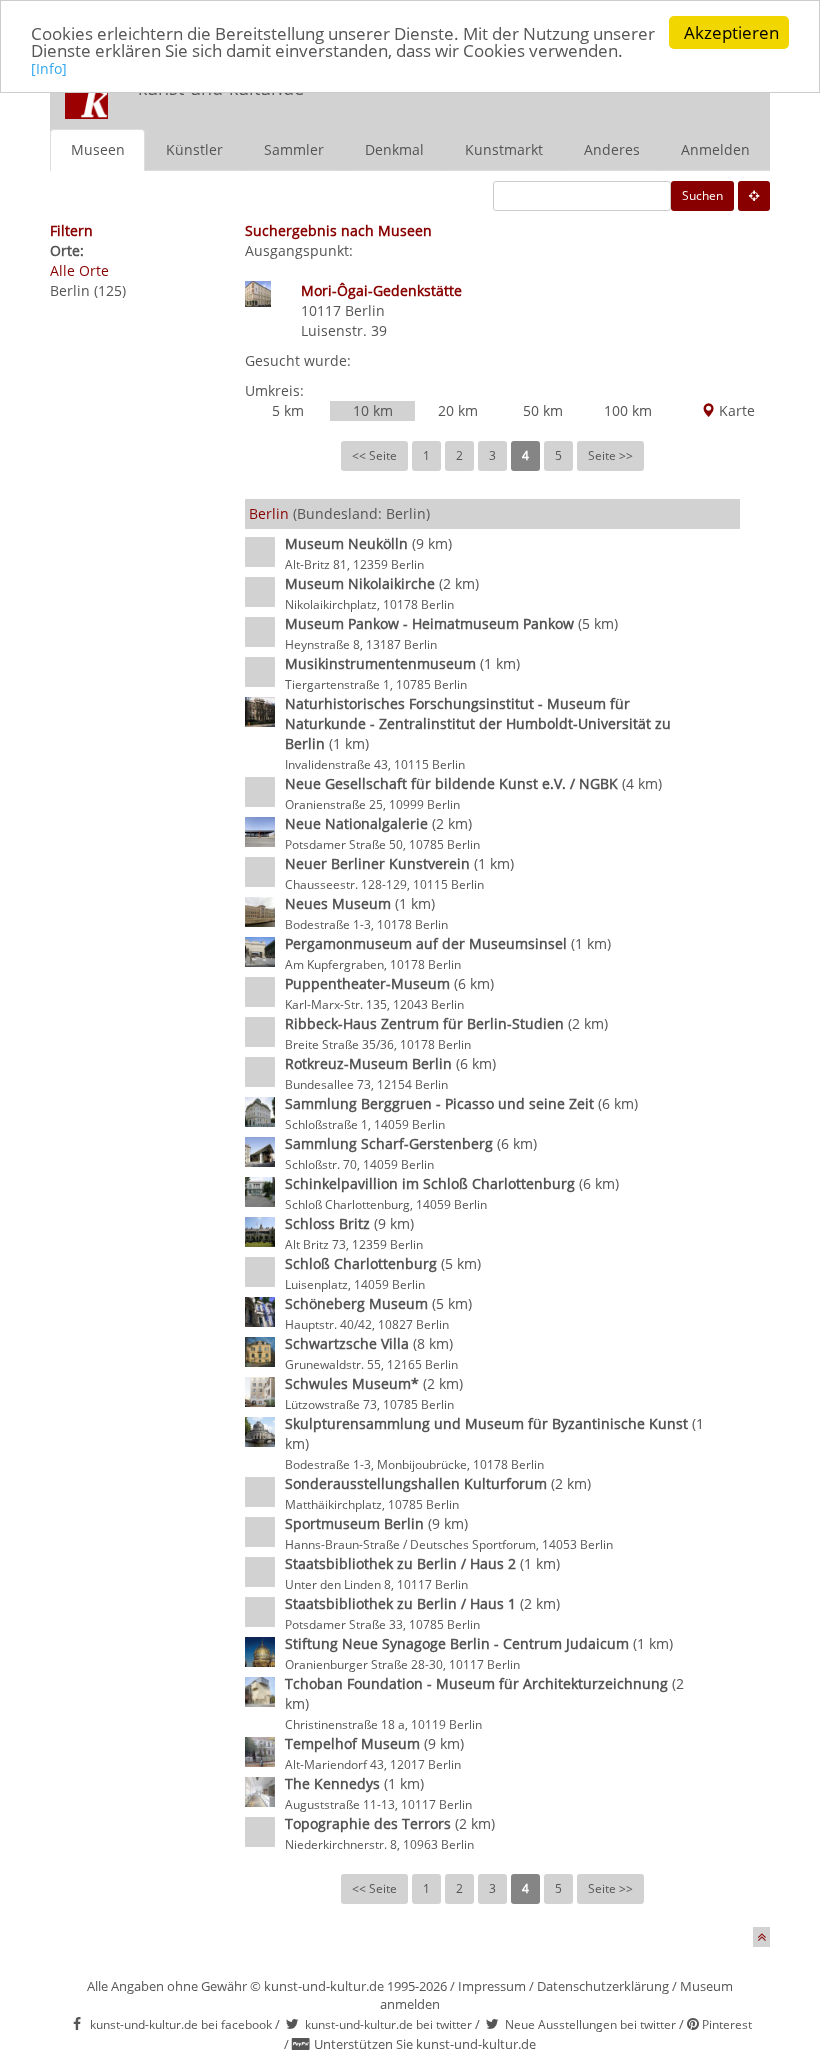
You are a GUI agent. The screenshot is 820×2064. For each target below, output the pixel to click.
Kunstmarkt (504, 149)
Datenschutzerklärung (603, 1986)
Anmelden (715, 149)
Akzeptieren (731, 32)
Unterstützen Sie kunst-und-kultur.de (425, 2044)
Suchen (702, 195)
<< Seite (374, 455)
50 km (543, 410)
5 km (288, 410)
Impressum (492, 1986)
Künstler (194, 149)
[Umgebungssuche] (754, 196)
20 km (458, 410)
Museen (98, 149)
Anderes (612, 149)
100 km (628, 410)
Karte (735, 410)
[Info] (49, 68)
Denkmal (394, 149)
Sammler (294, 149)
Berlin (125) (88, 290)
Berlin (365, 310)
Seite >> (610, 455)
